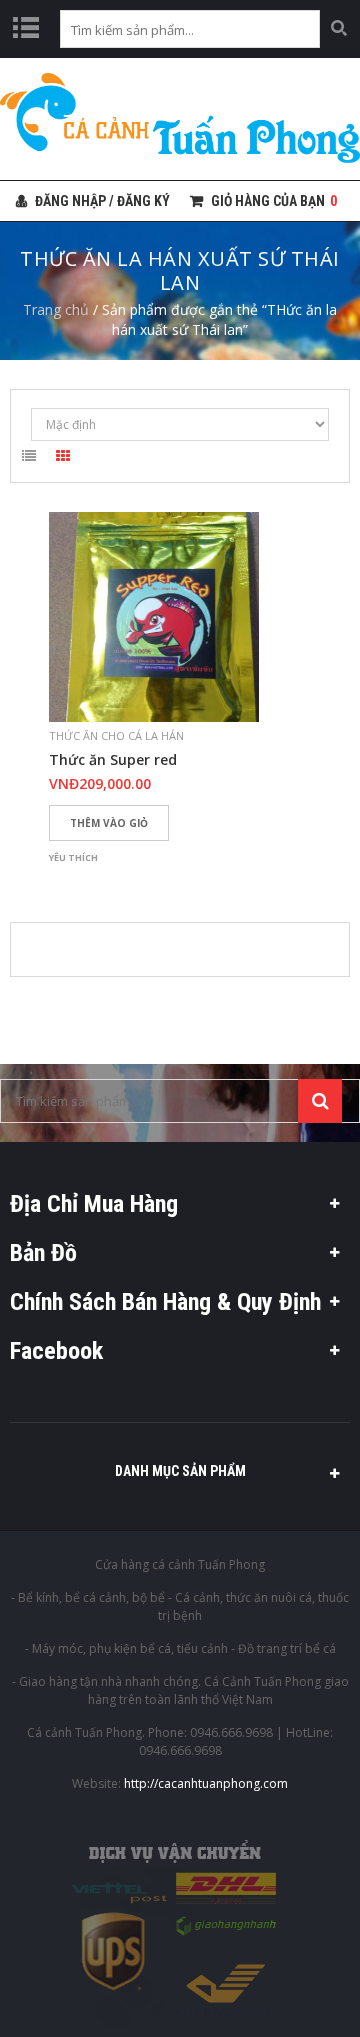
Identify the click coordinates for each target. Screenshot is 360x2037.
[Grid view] (63, 459)
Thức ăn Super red (113, 760)
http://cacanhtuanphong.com (206, 1783)
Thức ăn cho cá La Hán (116, 735)
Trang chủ (56, 309)
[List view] (29, 459)
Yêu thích (73, 857)
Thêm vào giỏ (109, 823)
